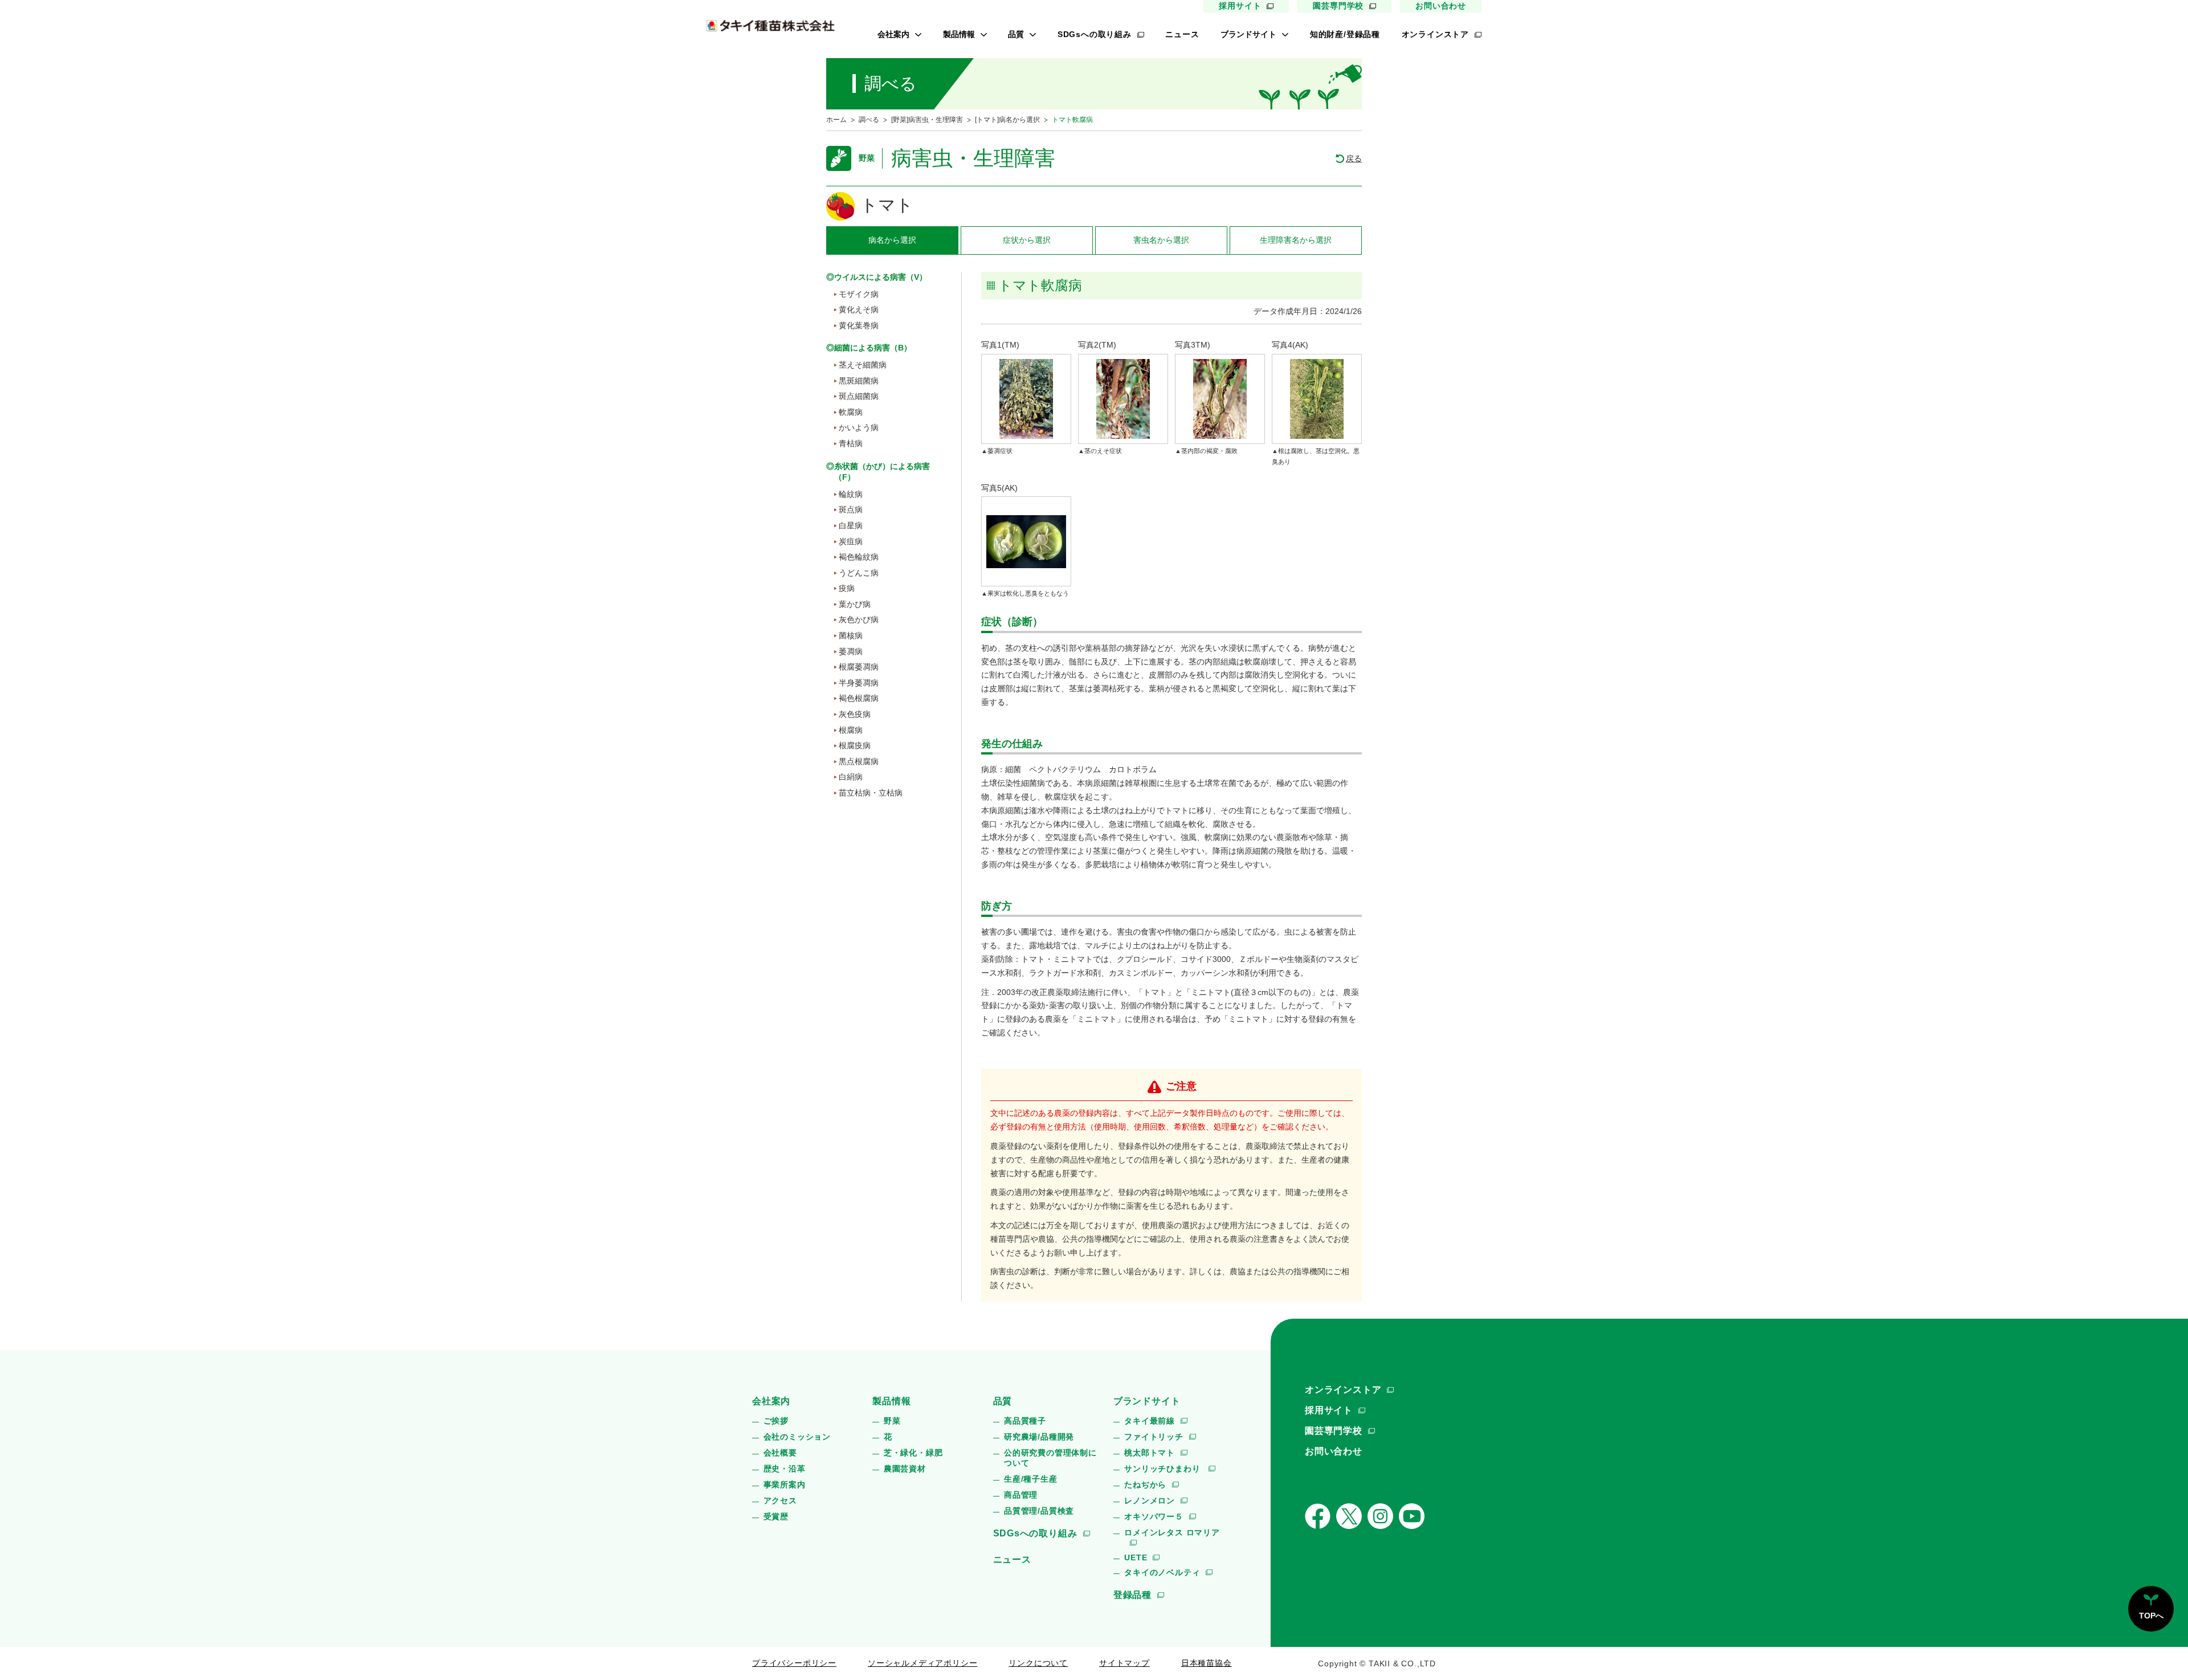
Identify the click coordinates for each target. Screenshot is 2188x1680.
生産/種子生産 (1031, 1479)
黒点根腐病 (859, 761)
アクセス (780, 1500)
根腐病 (851, 730)
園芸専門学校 (1338, 6)
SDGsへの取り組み (1095, 34)
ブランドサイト (1248, 34)
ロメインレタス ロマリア (1172, 1532)
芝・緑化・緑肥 (913, 1453)
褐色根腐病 (859, 698)
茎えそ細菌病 (863, 365)
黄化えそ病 (859, 309)
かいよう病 (859, 427)
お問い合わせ (1441, 6)
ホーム (836, 120)
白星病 (851, 525)
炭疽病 (851, 541)
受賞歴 (776, 1516)
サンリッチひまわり (1164, 1469)
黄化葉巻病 (859, 325)
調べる (869, 120)
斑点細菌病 (859, 396)
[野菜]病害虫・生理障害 (927, 120)
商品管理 (1021, 1495)
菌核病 (851, 635)
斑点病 (851, 509)
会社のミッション (797, 1437)
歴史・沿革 (785, 1469)
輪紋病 (851, 494)
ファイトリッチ (1154, 1437)
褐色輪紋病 (859, 557)
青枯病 (851, 443)
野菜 (892, 1421)
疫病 (847, 588)
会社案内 (893, 34)
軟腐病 (851, 412)
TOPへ (2151, 1616)
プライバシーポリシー (794, 1663)
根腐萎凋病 (859, 667)
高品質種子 (1025, 1421)
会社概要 (780, 1453)
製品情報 (959, 34)
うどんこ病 (859, 573)
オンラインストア (1435, 34)
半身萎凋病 (859, 683)
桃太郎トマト (1150, 1453)
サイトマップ (1124, 1663)
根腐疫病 (855, 745)
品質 (1016, 34)
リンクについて (1038, 1663)
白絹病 (851, 777)
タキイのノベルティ (1162, 1572)
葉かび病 (855, 604)
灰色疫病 (855, 714)
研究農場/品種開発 (1039, 1437)
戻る (1354, 158)
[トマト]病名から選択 (1007, 120)
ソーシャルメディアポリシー (922, 1663)
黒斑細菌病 (859, 381)
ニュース (1182, 34)
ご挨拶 (776, 1421)
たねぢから (1145, 1485)
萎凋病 (851, 651)
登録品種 (1132, 1595)
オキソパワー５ (1154, 1516)
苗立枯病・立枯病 (871, 793)
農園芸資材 (905, 1469)
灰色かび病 (859, 619)
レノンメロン (1150, 1500)
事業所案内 (785, 1485)
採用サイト (1240, 6)
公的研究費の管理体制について (1050, 1458)
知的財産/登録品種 (1345, 34)
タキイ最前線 (1150, 1421)
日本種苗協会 (1207, 1663)
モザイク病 (859, 294)
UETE (1136, 1557)
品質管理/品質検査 (1039, 1511)
